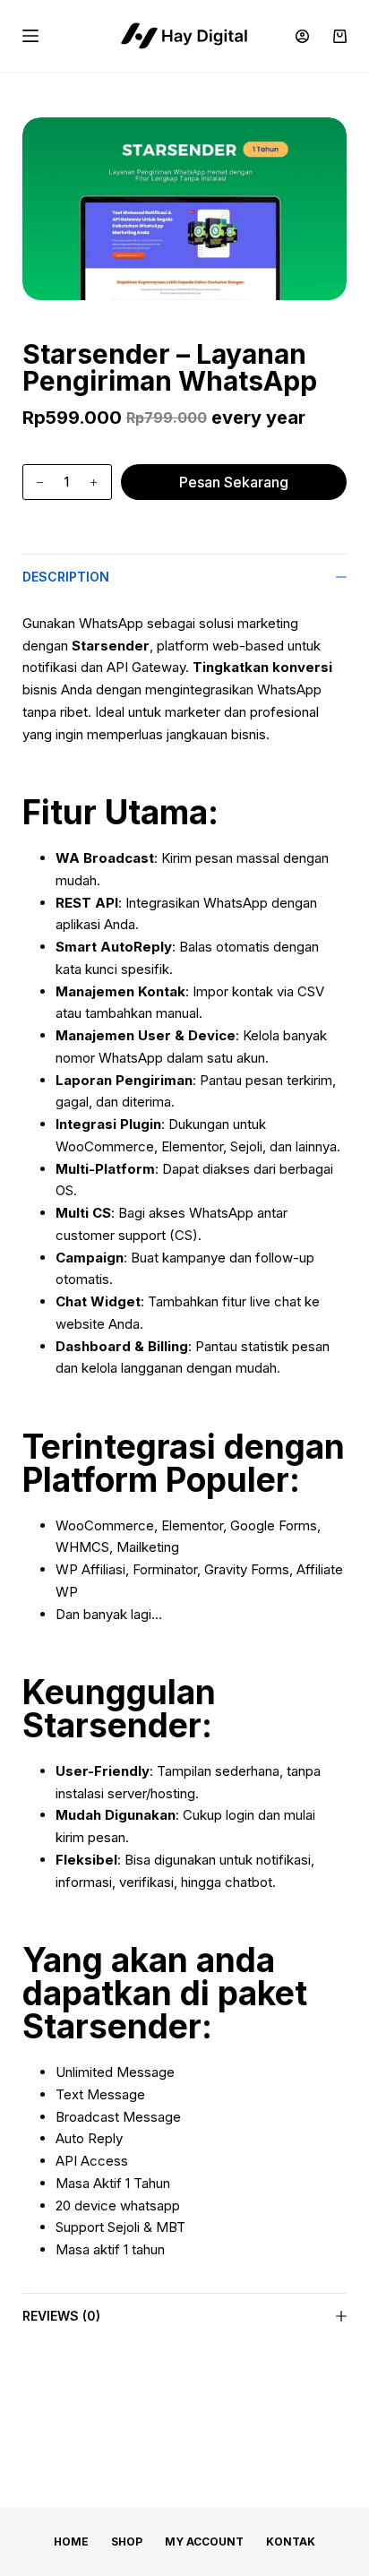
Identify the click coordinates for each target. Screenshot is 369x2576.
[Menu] (30, 36)
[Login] (302, 36)
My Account (204, 2542)
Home (71, 2542)
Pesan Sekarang (234, 482)
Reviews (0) (61, 2316)
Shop (127, 2542)
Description (66, 577)
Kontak (291, 2542)
